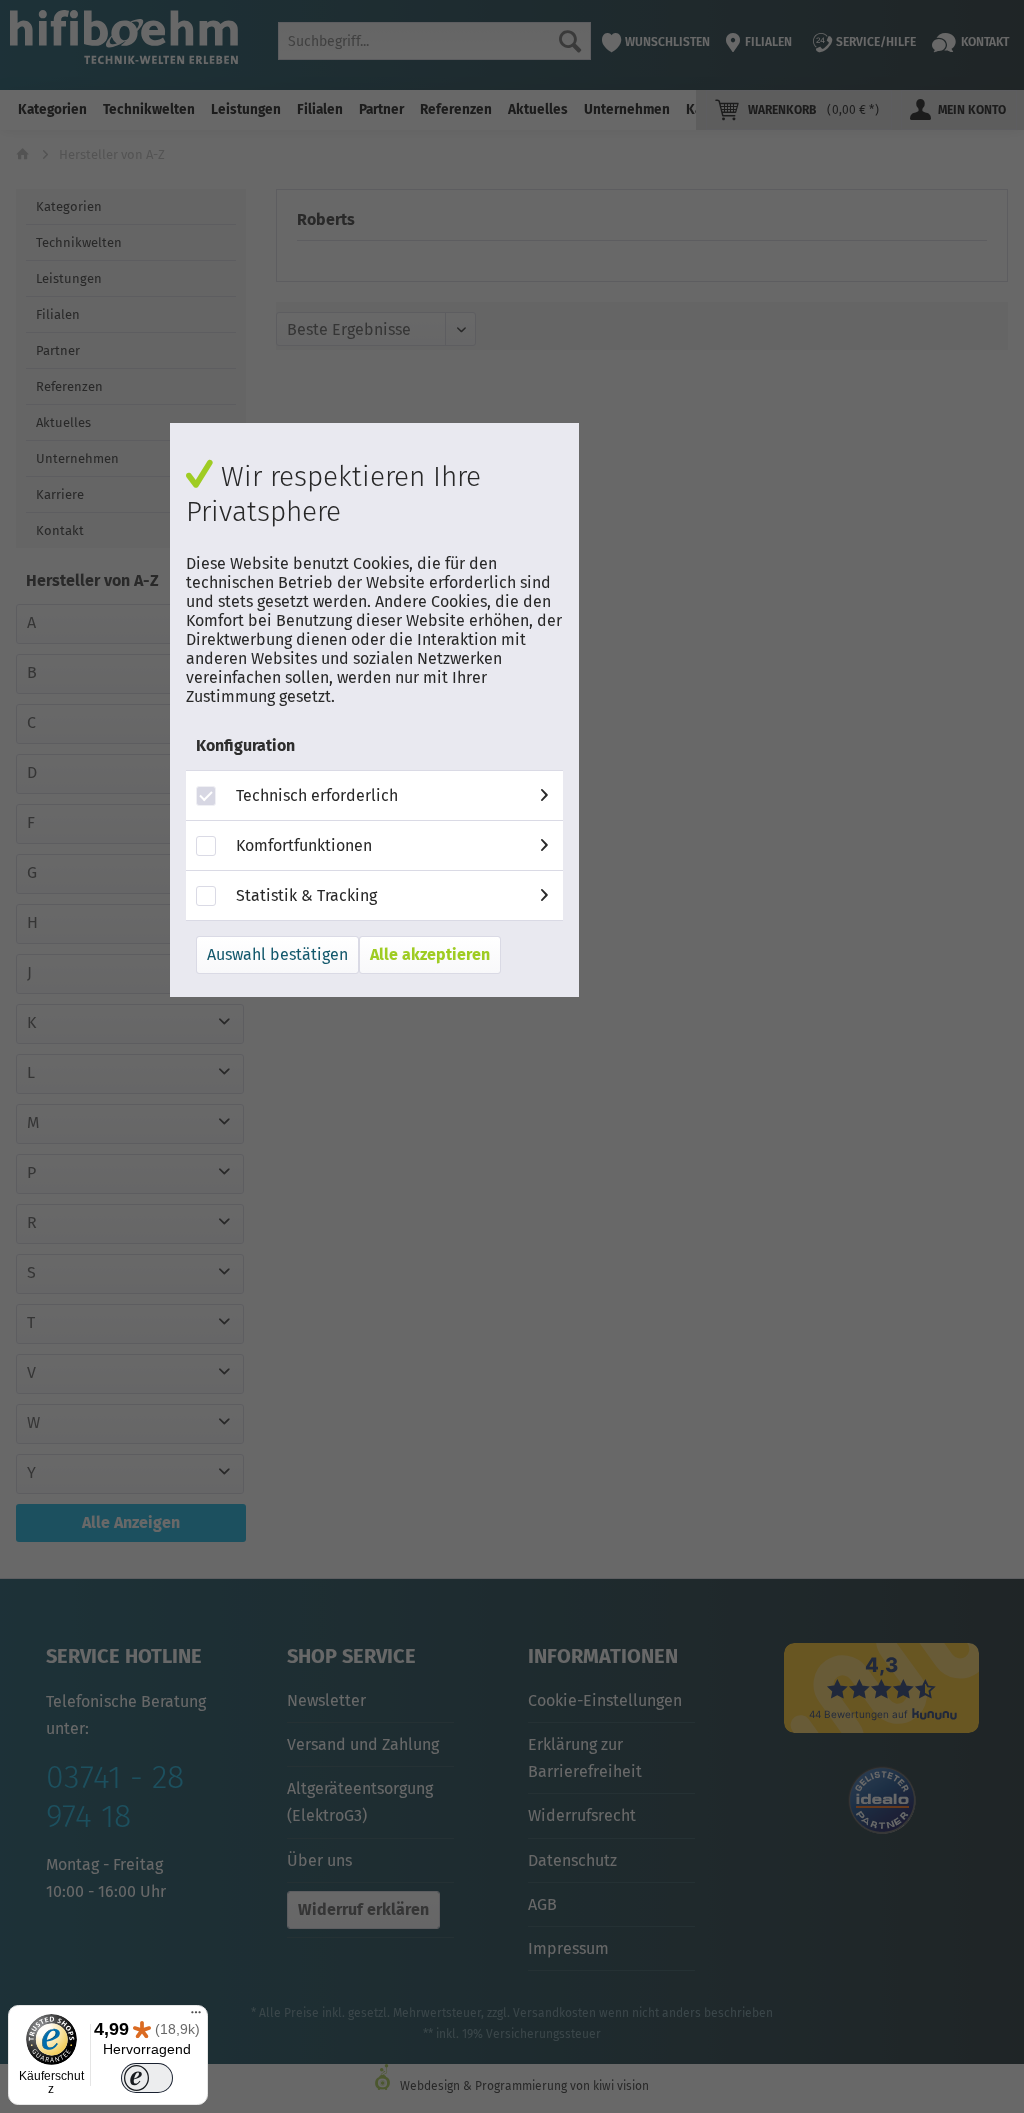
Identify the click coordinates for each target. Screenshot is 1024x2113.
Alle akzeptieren (430, 954)
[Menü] (196, 2017)
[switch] (146, 2078)
